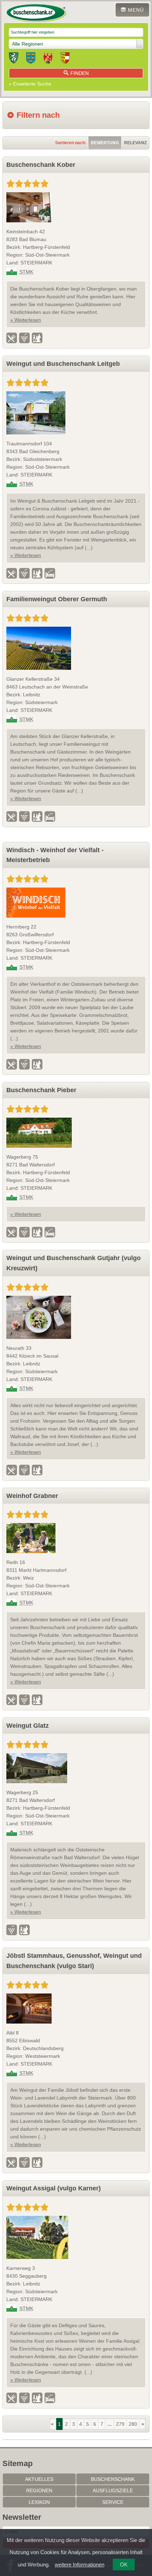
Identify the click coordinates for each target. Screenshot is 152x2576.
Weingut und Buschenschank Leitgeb (63, 364)
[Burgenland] (48, 59)
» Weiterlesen (26, 320)
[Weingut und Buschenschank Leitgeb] (76, 413)
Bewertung (105, 143)
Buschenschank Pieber (41, 1090)
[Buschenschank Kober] (76, 207)
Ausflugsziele (113, 2490)
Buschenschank (113, 2479)
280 (133, 2424)
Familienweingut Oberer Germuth (57, 599)
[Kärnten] (65, 59)
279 (120, 2424)
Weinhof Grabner (32, 1496)
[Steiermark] (14, 59)
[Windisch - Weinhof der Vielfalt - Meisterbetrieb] (76, 903)
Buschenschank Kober (41, 165)
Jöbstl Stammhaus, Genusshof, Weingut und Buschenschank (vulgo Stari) (74, 1961)
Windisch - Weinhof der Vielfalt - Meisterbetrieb (55, 855)
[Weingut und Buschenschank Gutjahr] (76, 1317)
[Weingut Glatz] (76, 1768)
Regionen (39, 2490)
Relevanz (135, 143)
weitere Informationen (80, 2565)
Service (113, 2502)
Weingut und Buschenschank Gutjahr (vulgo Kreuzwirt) (74, 1263)
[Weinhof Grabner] (76, 1538)
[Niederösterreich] (31, 59)
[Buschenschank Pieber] (76, 1133)
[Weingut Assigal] (76, 2237)
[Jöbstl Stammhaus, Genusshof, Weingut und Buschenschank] (76, 2009)
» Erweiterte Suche (30, 84)
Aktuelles (39, 2479)
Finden (80, 73)
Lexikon (39, 2502)
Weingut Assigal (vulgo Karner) (54, 2188)
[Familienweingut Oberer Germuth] (76, 648)
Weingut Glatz (28, 1726)
